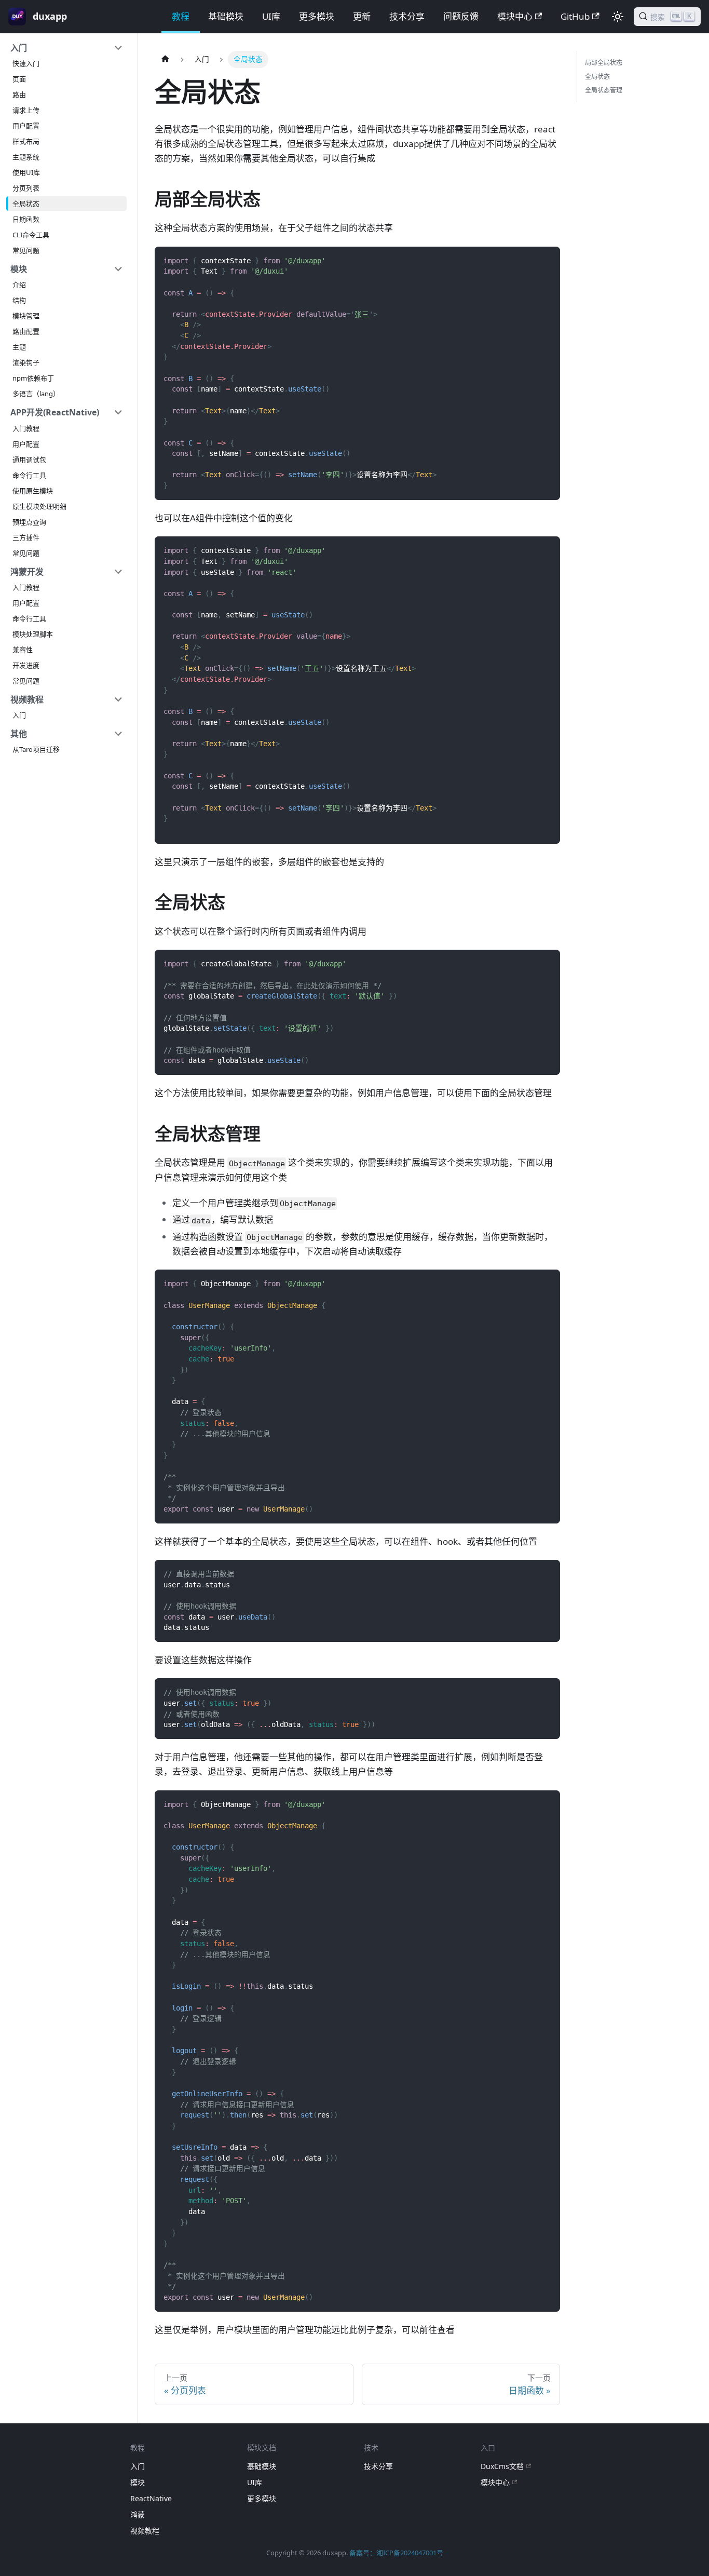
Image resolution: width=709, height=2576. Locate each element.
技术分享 (407, 16)
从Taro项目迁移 (36, 749)
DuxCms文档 (502, 2466)
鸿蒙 (138, 2514)
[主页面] (165, 59)
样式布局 (26, 141)
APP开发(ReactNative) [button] (55, 412)
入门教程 (26, 428)
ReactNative (151, 2498)
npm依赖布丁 (33, 378)
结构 (19, 300)
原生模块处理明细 (39, 506)
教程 (181, 16)
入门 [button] (19, 48)
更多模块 (317, 16)
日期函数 (26, 219)
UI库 (271, 16)
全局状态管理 (604, 90)
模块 (138, 2482)
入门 (19, 715)
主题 (19, 347)
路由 (19, 95)
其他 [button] (19, 734)
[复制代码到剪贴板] (547, 260)
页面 (19, 79)
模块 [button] (19, 269)
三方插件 (26, 537)
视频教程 (145, 2531)
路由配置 (26, 331)
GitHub (575, 16)
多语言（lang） (36, 394)
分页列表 (26, 188)
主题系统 (26, 157)
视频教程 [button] (27, 699)
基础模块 (226, 16)
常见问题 (26, 250)
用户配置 (26, 126)
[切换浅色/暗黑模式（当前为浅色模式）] (618, 17)
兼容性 (23, 650)
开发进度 (26, 665)
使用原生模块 (33, 491)
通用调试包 (29, 460)
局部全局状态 (604, 63)
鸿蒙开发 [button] (27, 572)
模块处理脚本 (33, 634)
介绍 (19, 285)
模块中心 (515, 16)
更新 (362, 16)
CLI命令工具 (31, 235)
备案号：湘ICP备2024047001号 (396, 2553)
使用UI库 (26, 172)
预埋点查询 (29, 522)
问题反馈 (461, 16)
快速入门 (26, 63)
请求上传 (26, 110)
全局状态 (26, 204)
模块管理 (26, 316)
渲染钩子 (26, 362)
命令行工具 (29, 475)
